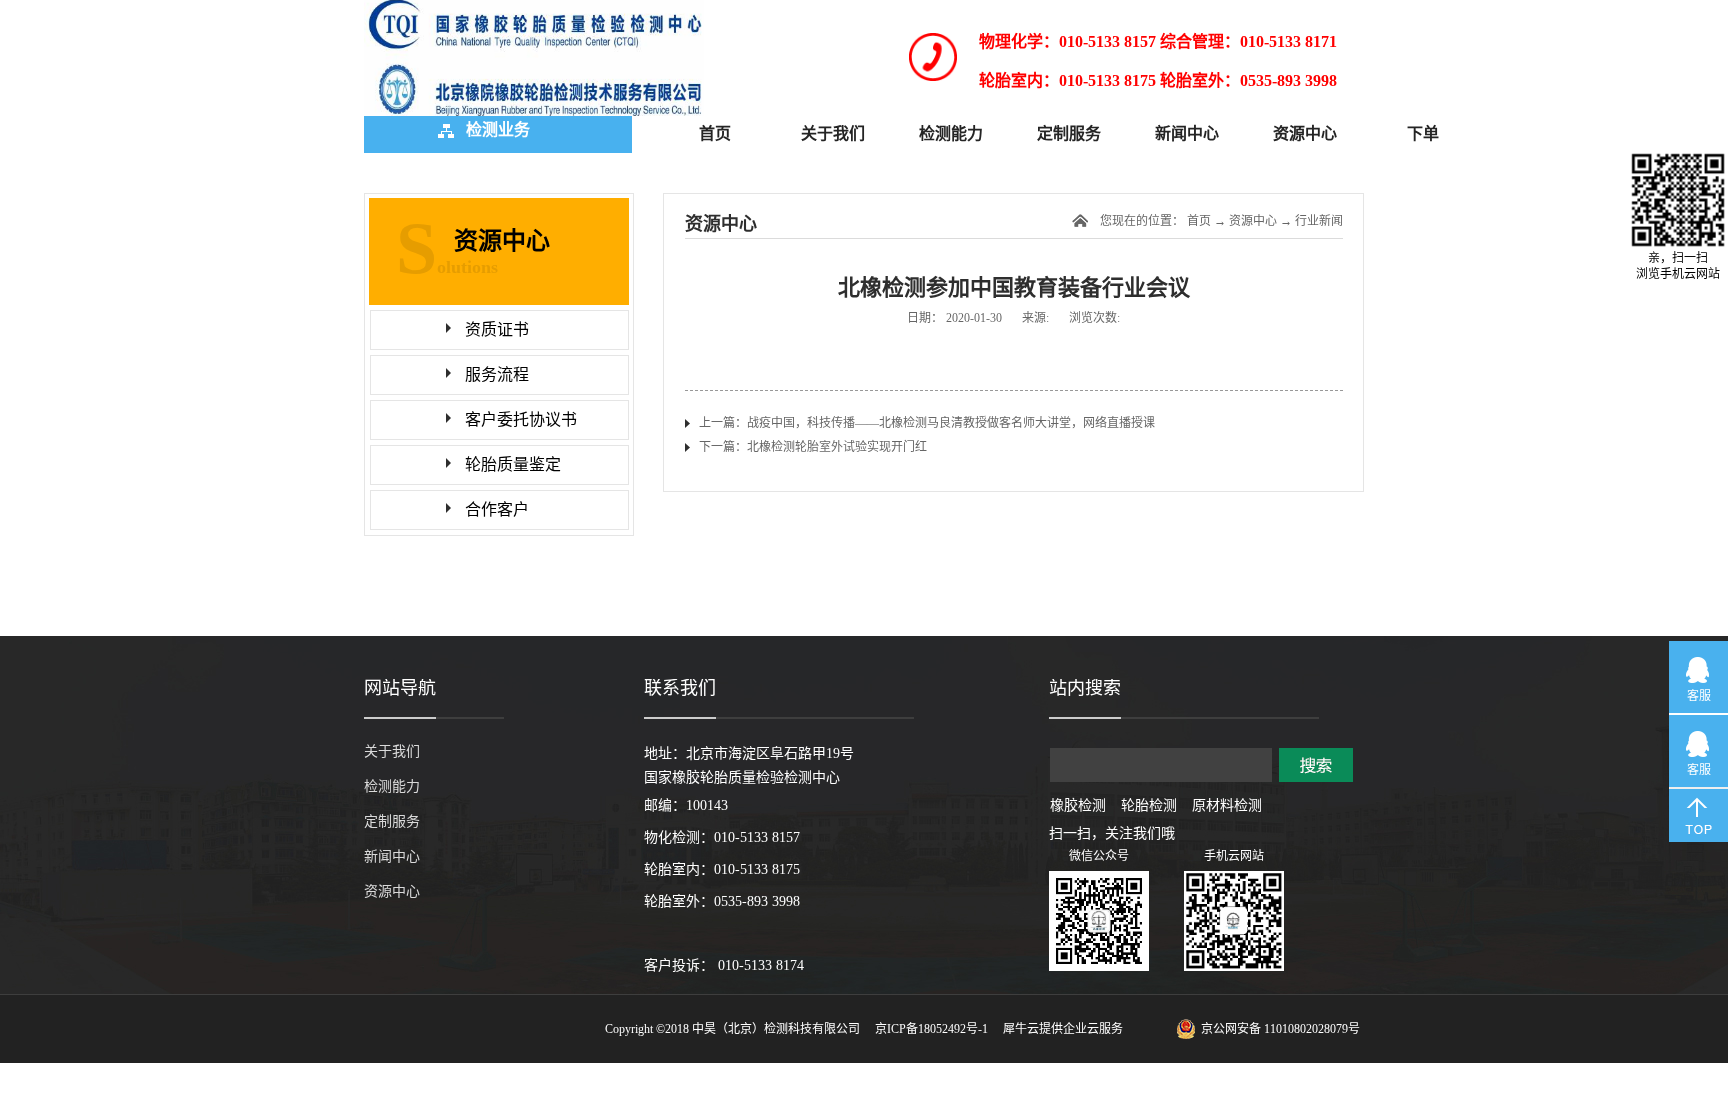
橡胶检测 (1078, 805)
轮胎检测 (1149, 805)
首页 (715, 133)
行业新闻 (1319, 221)
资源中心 (1253, 221)
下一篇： (813, 447)
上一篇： (927, 423)
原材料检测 (1227, 805)
